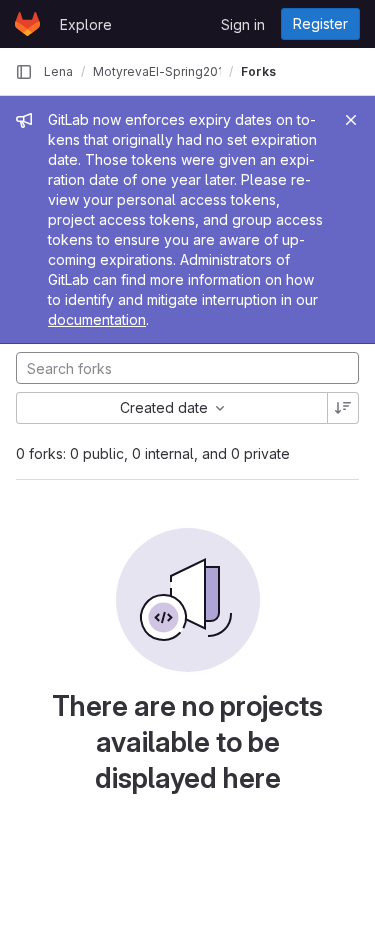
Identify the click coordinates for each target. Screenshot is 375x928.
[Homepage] (27, 24)
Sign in (243, 24)
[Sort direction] (343, 408)
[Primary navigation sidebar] (24, 72)
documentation (97, 319)
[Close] (351, 120)
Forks (258, 71)
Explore (86, 24)
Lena (58, 71)
